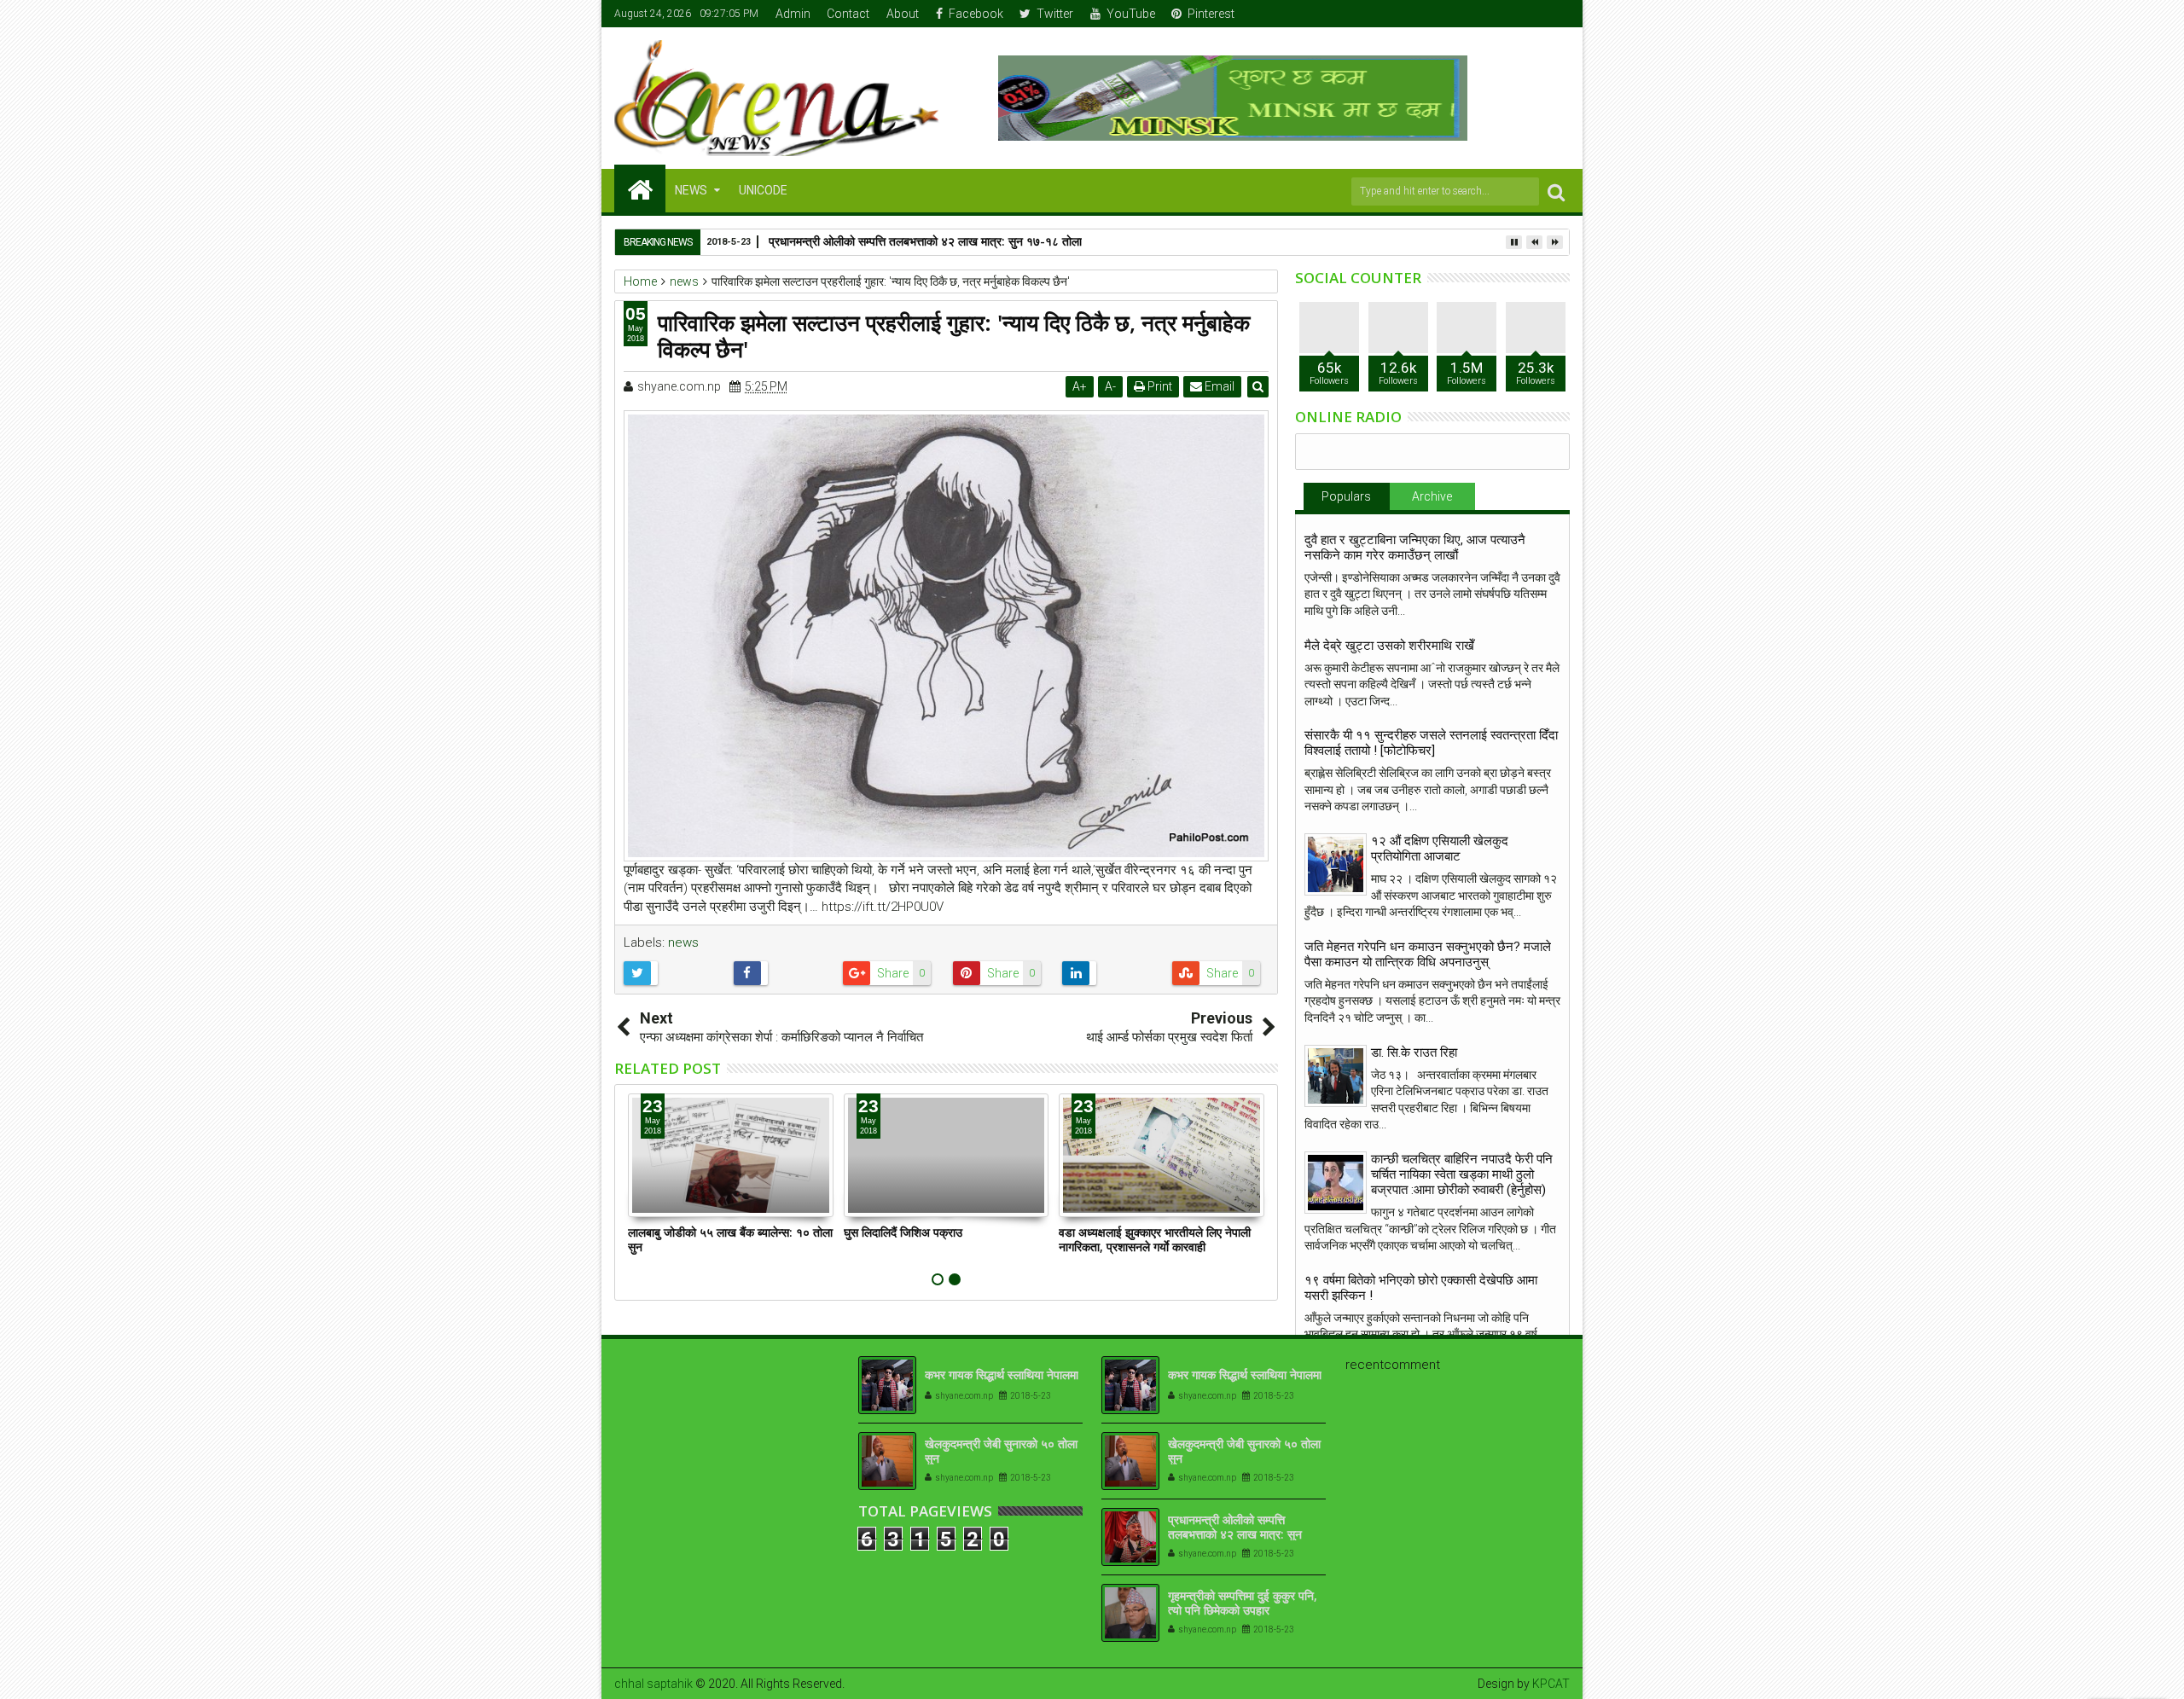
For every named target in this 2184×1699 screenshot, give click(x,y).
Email (1218, 386)
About (903, 14)
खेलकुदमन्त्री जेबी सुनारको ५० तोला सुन (1001, 1451)
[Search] (1556, 191)
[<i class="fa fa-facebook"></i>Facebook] (1478, 14)
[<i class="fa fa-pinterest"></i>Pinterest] (1558, 14)
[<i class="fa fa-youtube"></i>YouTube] (1531, 14)
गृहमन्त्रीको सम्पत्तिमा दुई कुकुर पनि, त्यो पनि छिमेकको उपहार (1243, 1603)
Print (1159, 386)
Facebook (976, 14)
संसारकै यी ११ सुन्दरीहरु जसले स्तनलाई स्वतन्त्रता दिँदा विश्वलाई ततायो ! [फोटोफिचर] (1431, 743)
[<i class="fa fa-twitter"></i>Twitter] (1505, 14)
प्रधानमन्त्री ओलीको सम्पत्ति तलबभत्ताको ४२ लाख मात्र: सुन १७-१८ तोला (925, 241)
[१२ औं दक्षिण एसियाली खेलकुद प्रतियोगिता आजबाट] (1336, 864)
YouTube (1131, 14)
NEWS (691, 190)
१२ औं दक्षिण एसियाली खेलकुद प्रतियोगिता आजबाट (1440, 849)
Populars (1346, 496)
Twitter (1055, 14)
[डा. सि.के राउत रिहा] (1336, 1076)
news (683, 942)
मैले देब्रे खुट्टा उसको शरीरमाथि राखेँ (1389, 646)
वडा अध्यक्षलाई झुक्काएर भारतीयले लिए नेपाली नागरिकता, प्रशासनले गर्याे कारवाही (1155, 1239)
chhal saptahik (653, 1684)
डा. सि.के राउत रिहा (1414, 1052)
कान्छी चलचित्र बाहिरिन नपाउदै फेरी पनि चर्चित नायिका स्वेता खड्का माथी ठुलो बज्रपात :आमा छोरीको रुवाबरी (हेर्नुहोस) (1462, 1174)
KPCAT (1551, 1684)
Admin (793, 14)
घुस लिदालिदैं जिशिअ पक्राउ (903, 1232)
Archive (1432, 496)
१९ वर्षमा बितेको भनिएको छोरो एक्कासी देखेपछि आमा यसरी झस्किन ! (1421, 1288)
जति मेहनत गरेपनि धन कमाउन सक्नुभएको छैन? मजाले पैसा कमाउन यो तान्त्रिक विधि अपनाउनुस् (1428, 954)
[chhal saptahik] (640, 188)
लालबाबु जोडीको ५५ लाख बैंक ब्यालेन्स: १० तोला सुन (730, 1239)
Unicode (763, 190)
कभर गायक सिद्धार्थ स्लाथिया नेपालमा (1002, 1374)
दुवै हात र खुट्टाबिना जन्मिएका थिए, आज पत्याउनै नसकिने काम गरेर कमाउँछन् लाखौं (1415, 548)
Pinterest (1211, 14)
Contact (848, 14)
